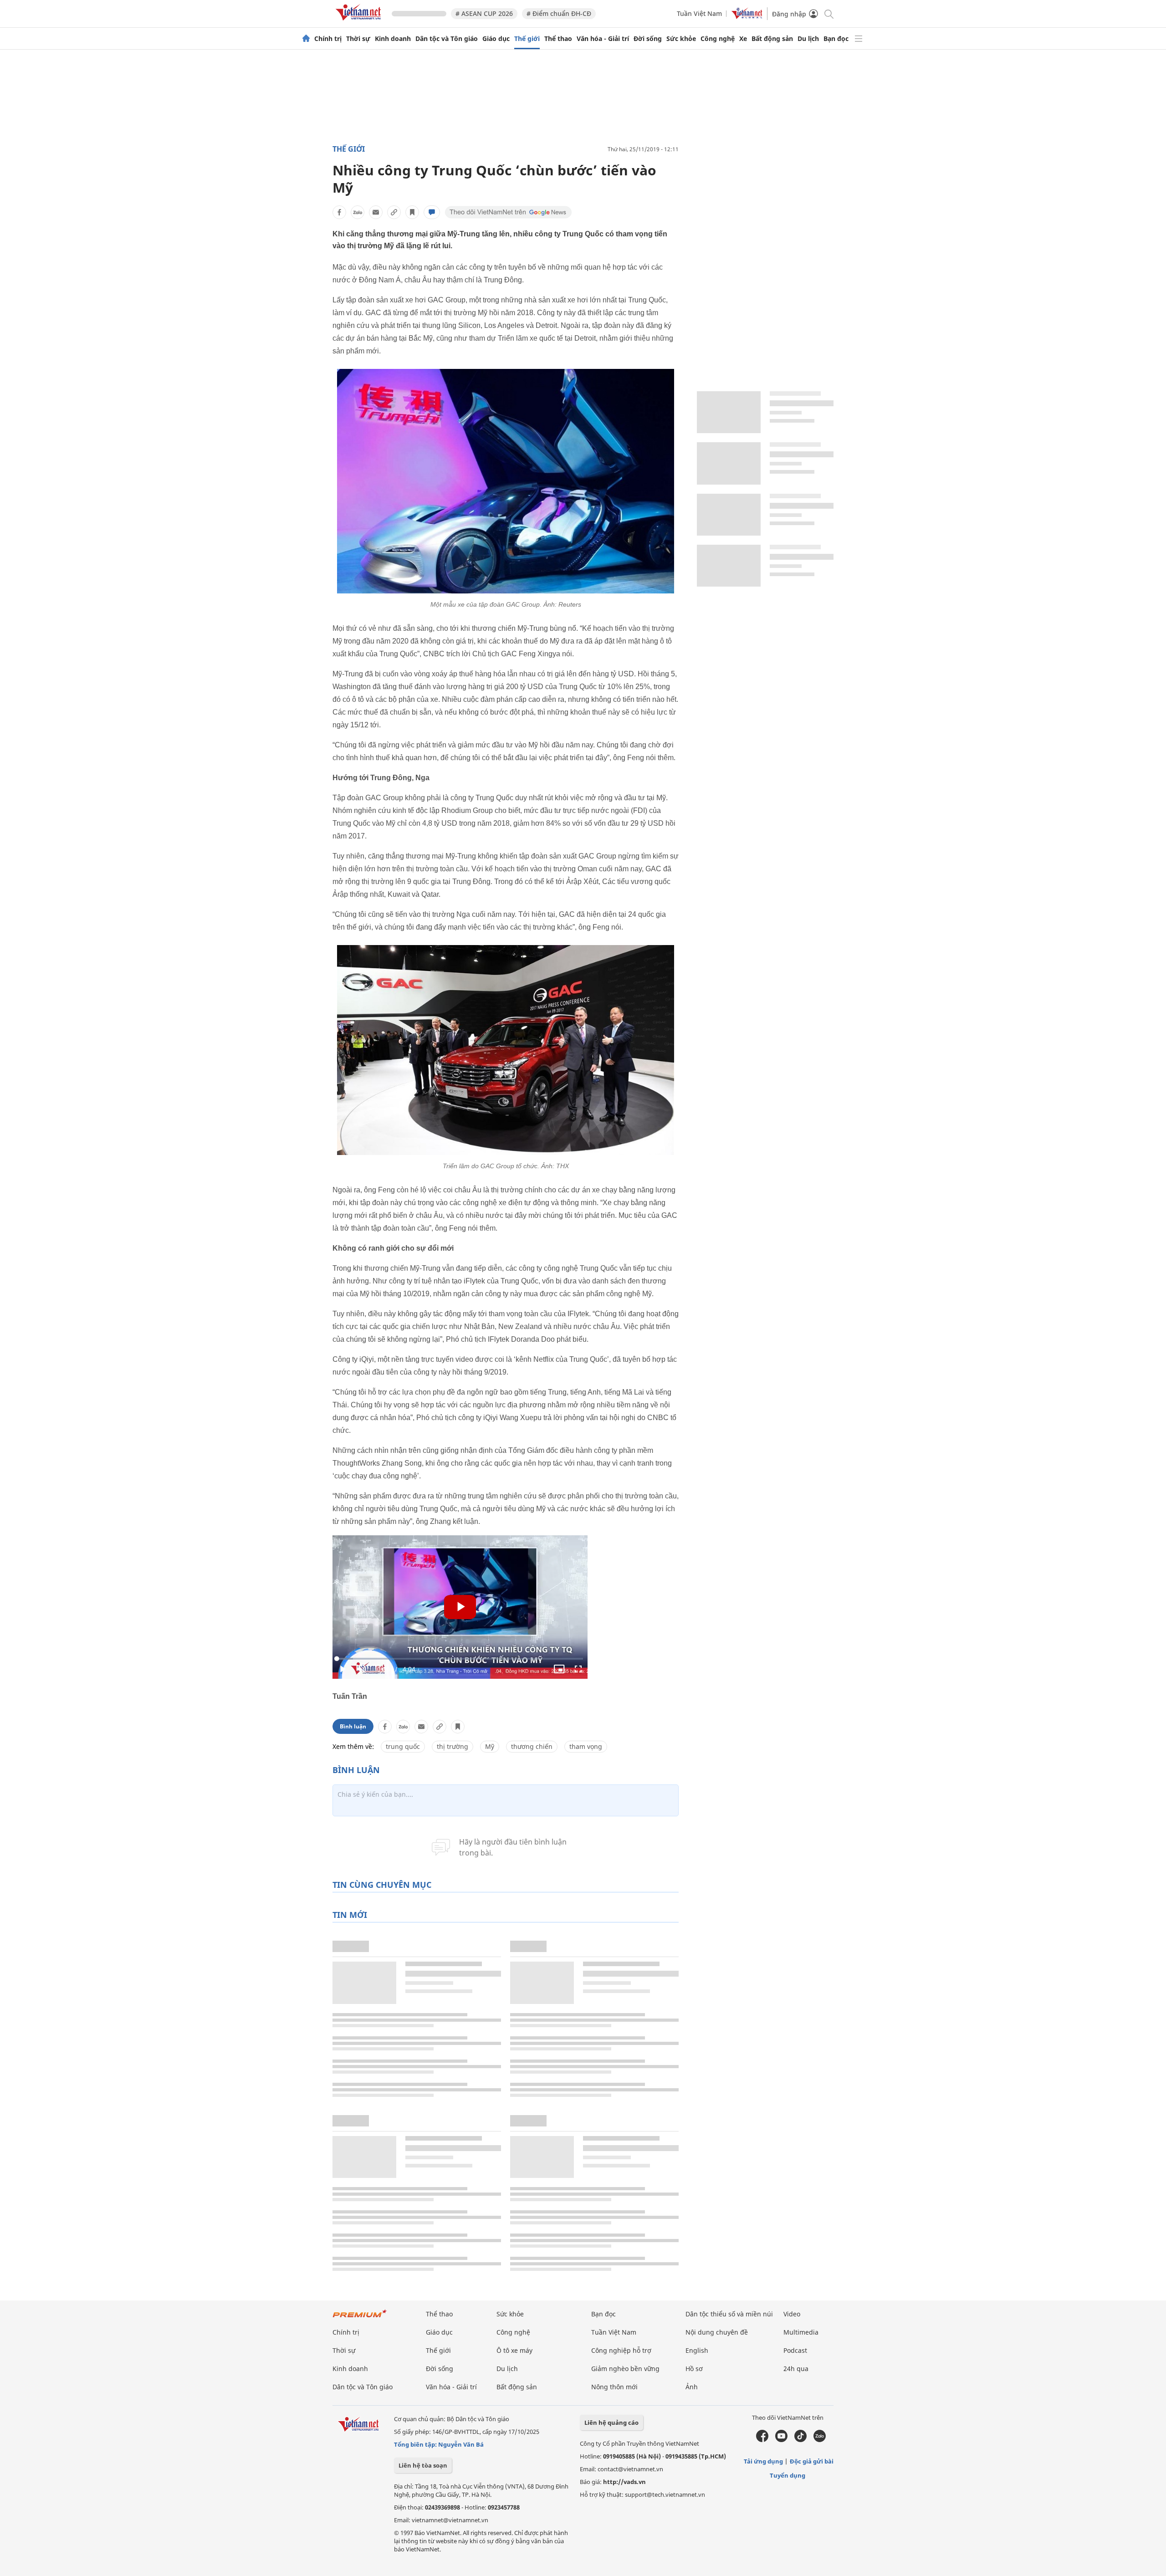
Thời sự (358, 39)
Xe (743, 39)
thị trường (453, 1746)
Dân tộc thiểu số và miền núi (729, 2314)
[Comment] (432, 212)
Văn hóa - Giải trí (603, 39)
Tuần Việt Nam (699, 13)
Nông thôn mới (614, 2387)
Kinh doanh (393, 39)
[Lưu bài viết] (412, 212)
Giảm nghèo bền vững (625, 2369)
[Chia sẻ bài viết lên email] (376, 212)
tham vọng (586, 1746)
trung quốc (403, 1746)
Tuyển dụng (788, 2475)
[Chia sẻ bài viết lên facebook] (339, 212)
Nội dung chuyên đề (717, 2332)
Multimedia (801, 2332)
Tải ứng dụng (763, 2461)
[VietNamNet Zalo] (820, 2440)
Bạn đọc (836, 39)
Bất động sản (772, 39)
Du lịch (808, 39)
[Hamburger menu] (859, 39)
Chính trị (328, 39)
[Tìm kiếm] (828, 13)
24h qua (796, 2369)
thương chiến (532, 1746)
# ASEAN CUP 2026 (484, 13)
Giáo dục (496, 39)
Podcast (795, 2350)
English (697, 2350)
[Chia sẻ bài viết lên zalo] (358, 212)
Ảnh (692, 2387)
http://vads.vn (624, 2482)
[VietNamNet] (306, 39)
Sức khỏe (681, 39)
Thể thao (558, 39)
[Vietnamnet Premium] (360, 2318)
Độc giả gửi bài (812, 2461)
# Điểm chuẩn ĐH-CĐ (559, 13)
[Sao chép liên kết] (394, 212)
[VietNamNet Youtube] (781, 2440)
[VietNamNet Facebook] (762, 2440)
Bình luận (353, 1726)
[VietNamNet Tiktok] (800, 2440)
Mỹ (490, 1746)
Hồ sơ (694, 2369)
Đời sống (648, 39)
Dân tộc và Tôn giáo (447, 39)
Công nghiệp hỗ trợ (621, 2350)
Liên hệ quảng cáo (611, 2423)
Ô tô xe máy (514, 2350)
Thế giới (527, 39)
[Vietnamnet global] (747, 17)
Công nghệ (718, 39)
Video (792, 2314)
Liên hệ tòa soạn (423, 2465)
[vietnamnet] (360, 22)
